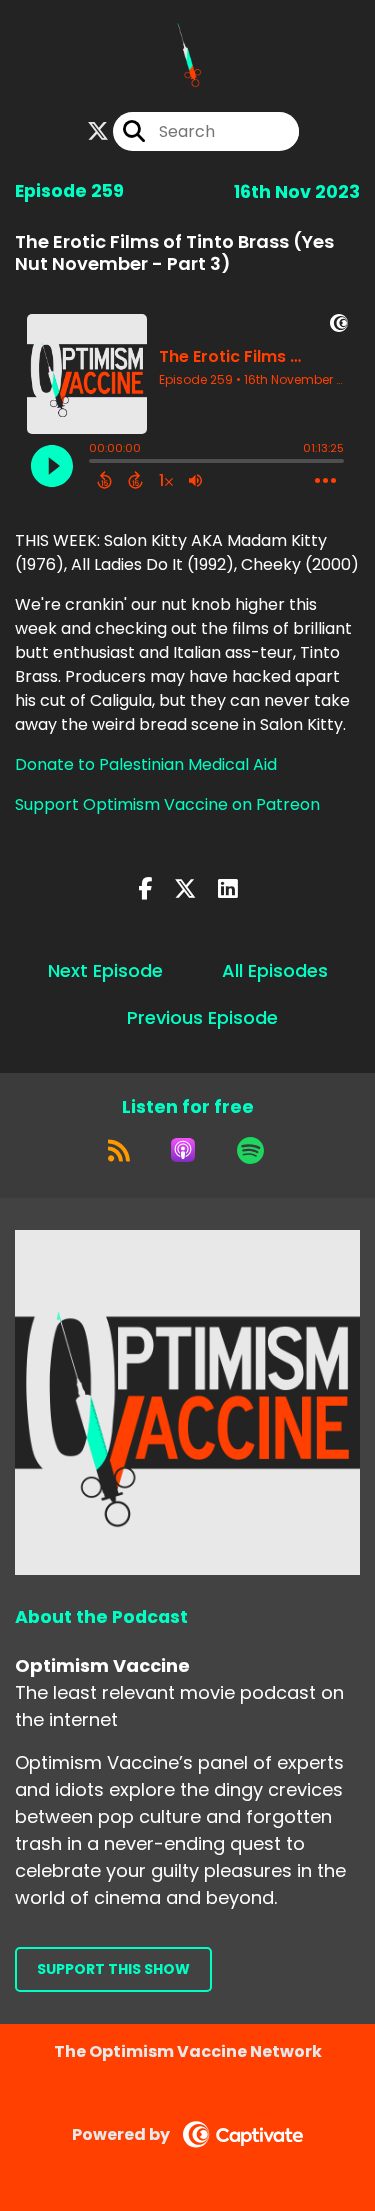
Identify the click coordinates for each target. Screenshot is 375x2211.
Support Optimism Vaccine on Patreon (167, 804)
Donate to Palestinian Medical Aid (146, 764)
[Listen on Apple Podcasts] (183, 1150)
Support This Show (113, 1969)
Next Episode (105, 970)
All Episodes (275, 970)
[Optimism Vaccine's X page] (98, 131)
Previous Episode (202, 1017)
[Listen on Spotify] (250, 1150)
